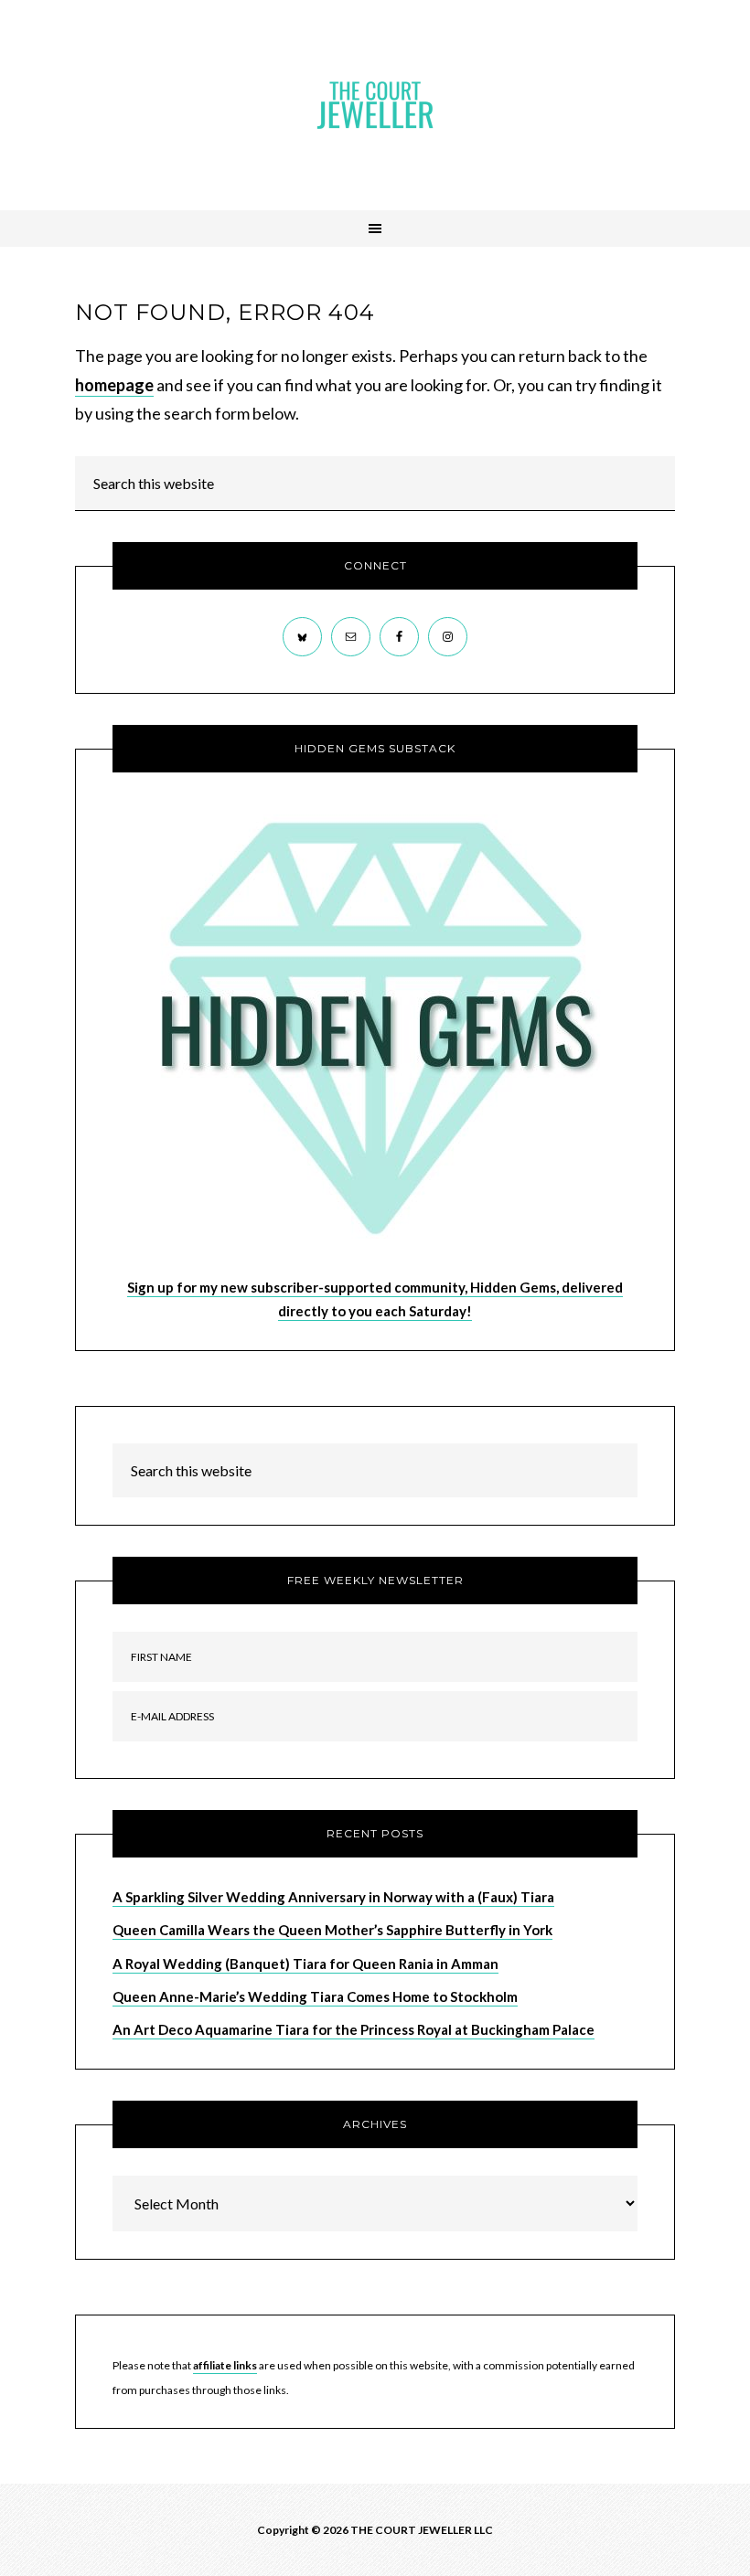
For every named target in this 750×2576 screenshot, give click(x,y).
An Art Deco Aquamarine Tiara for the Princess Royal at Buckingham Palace (354, 2029)
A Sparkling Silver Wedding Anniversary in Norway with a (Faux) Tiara (333, 1897)
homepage (114, 385)
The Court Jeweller (375, 105)
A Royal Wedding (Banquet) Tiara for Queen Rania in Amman (305, 1964)
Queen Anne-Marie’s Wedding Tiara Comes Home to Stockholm (315, 1996)
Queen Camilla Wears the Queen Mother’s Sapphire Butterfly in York (332, 1930)
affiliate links (225, 2365)
